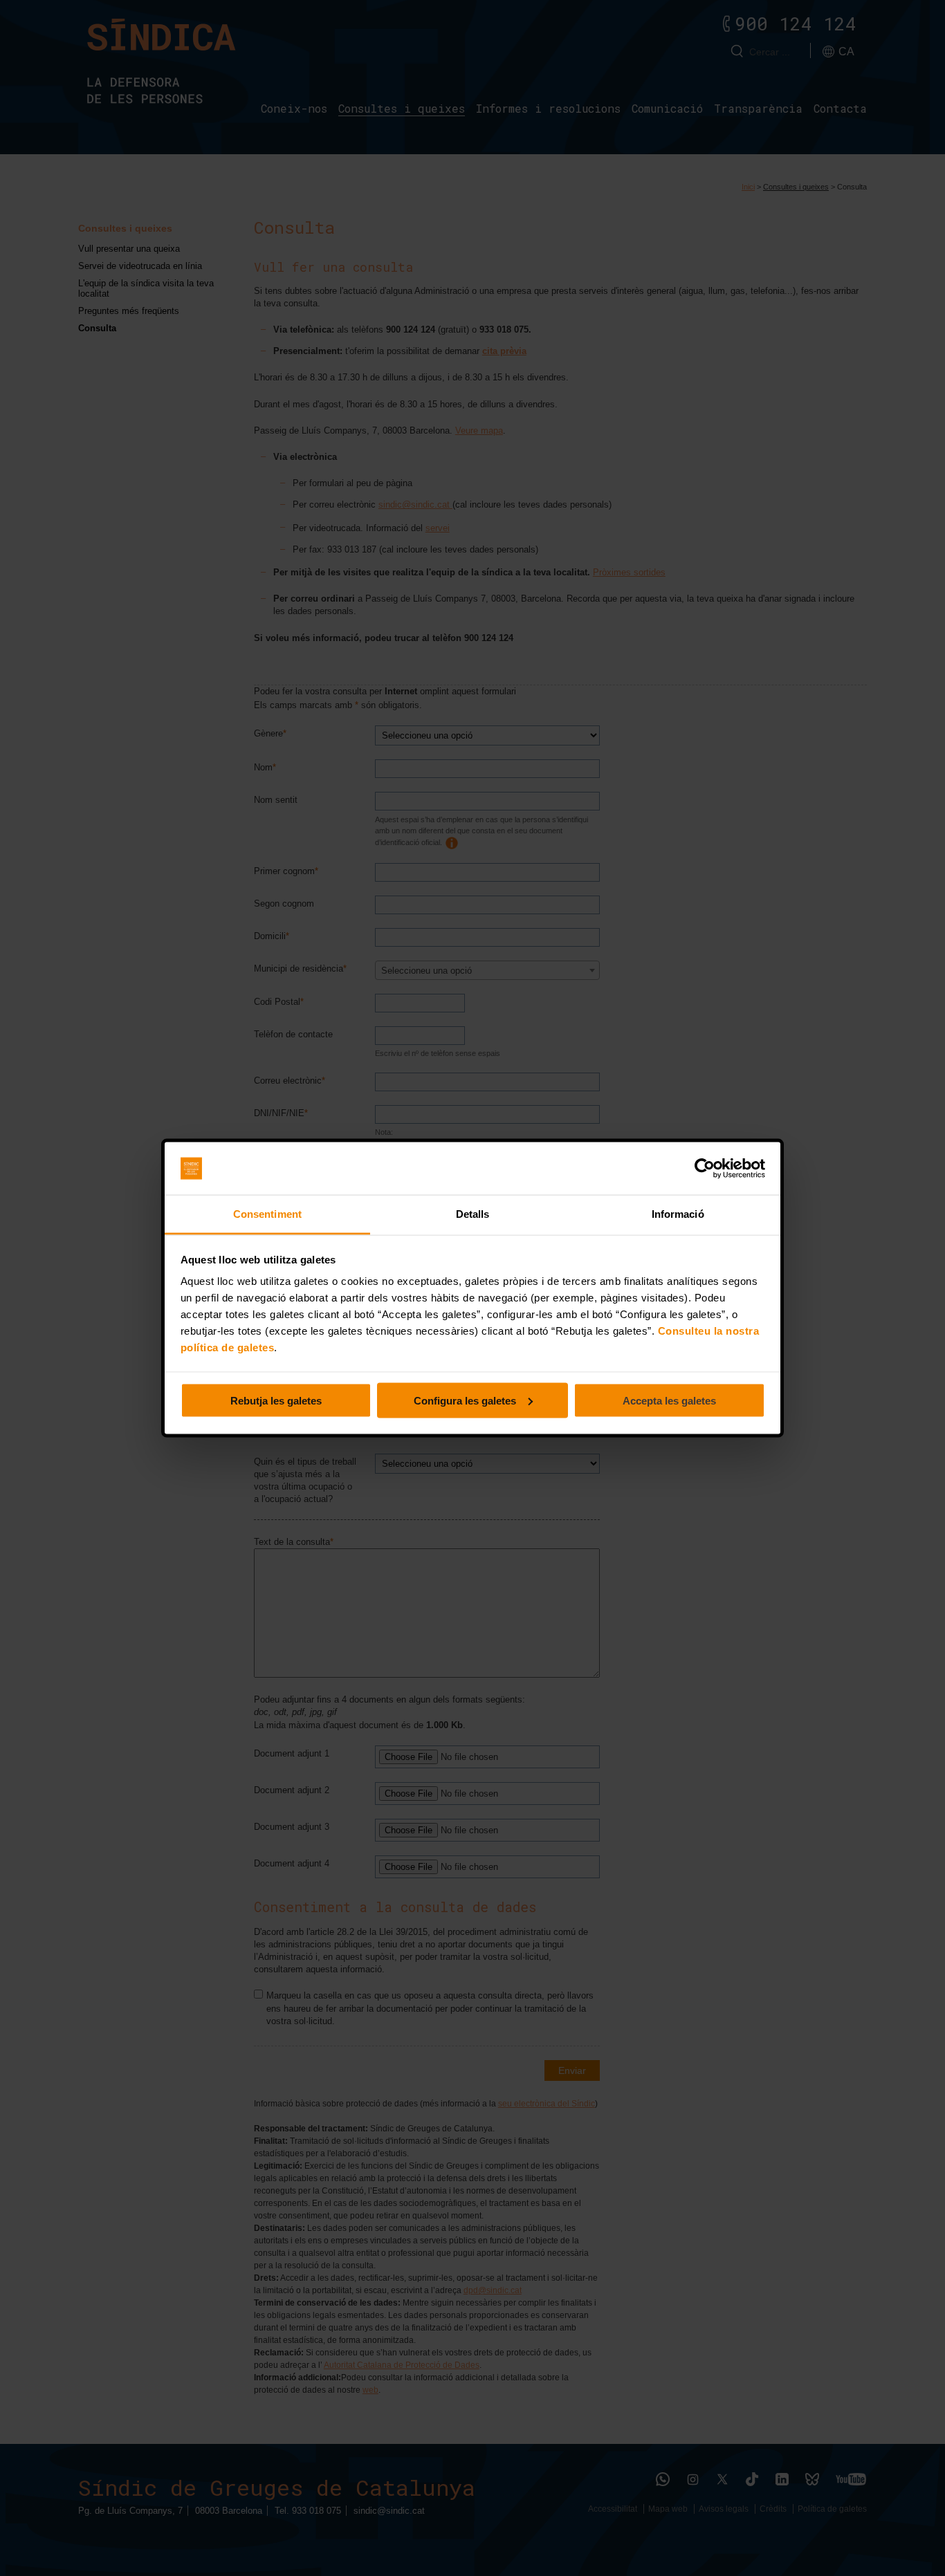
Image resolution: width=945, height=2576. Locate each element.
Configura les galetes (465, 1400)
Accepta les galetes (669, 1400)
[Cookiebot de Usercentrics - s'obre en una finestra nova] (705, 1169)
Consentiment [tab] (267, 1214)
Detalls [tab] (473, 1214)
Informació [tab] (678, 1214)
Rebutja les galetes (276, 1400)
